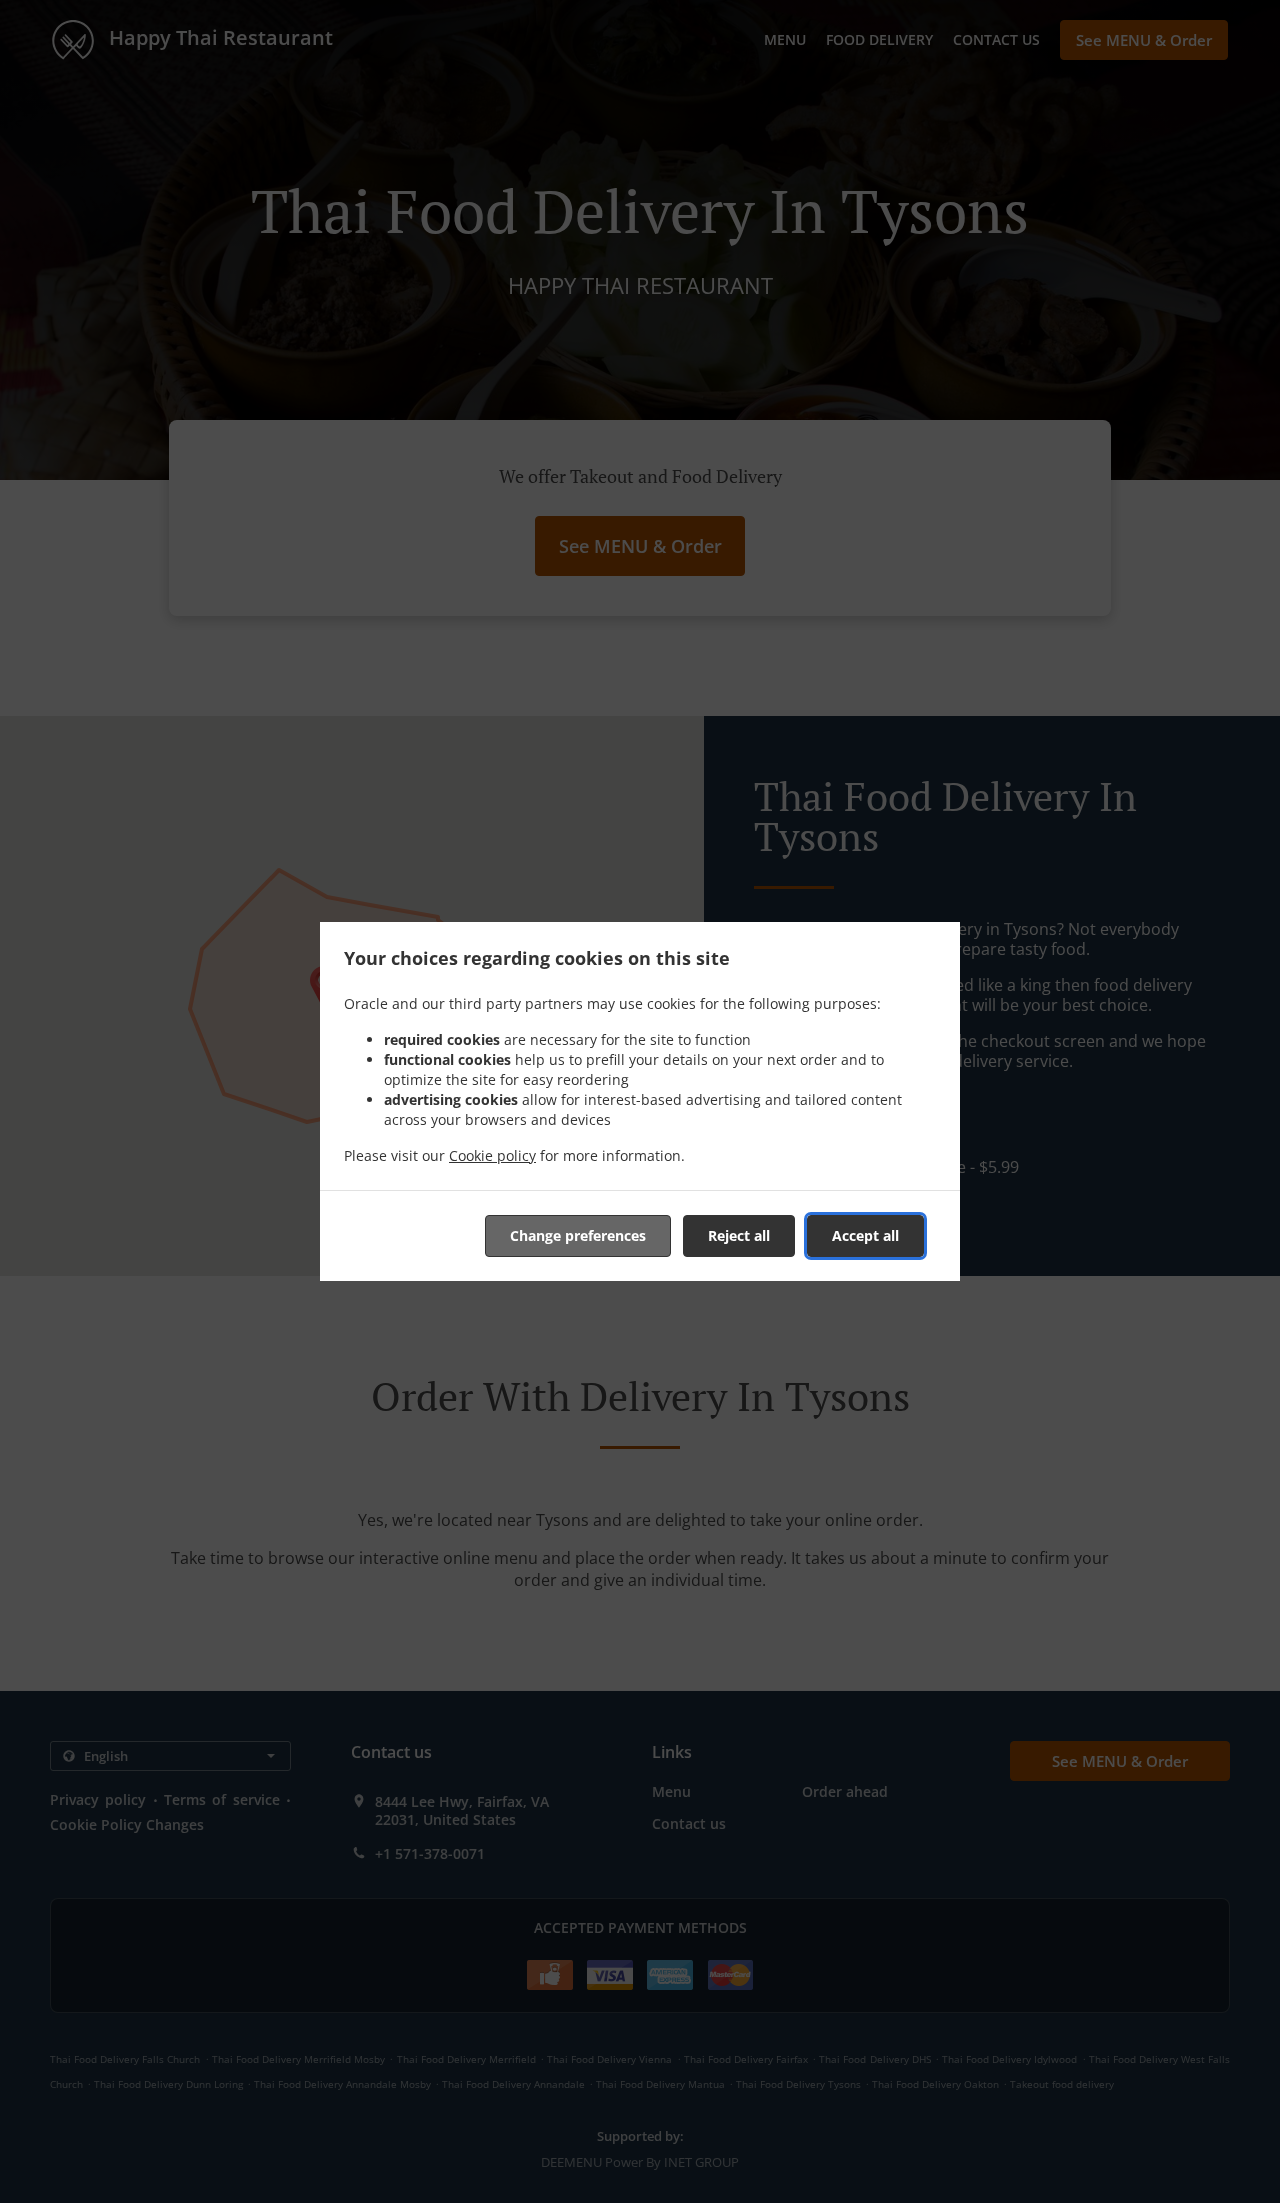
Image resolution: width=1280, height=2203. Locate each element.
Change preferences (578, 1235)
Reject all (739, 1235)
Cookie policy (492, 1155)
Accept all (865, 1235)
